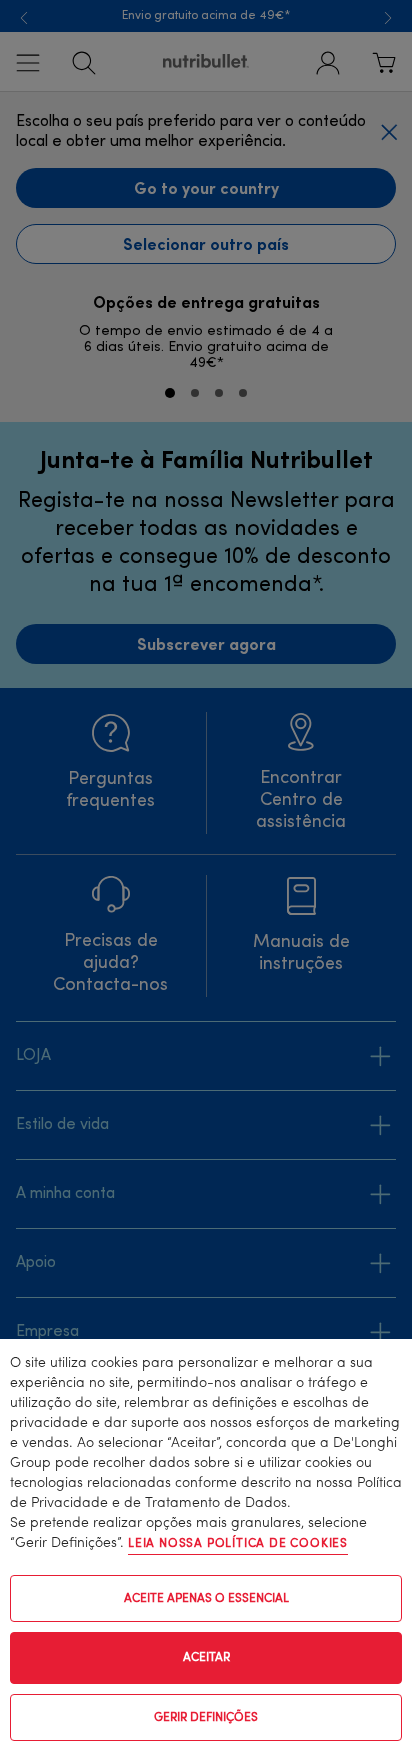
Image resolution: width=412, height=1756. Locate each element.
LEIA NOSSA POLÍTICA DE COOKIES (238, 1544)
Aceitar (206, 1658)
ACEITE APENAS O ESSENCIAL (206, 1599)
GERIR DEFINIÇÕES (206, 1718)
